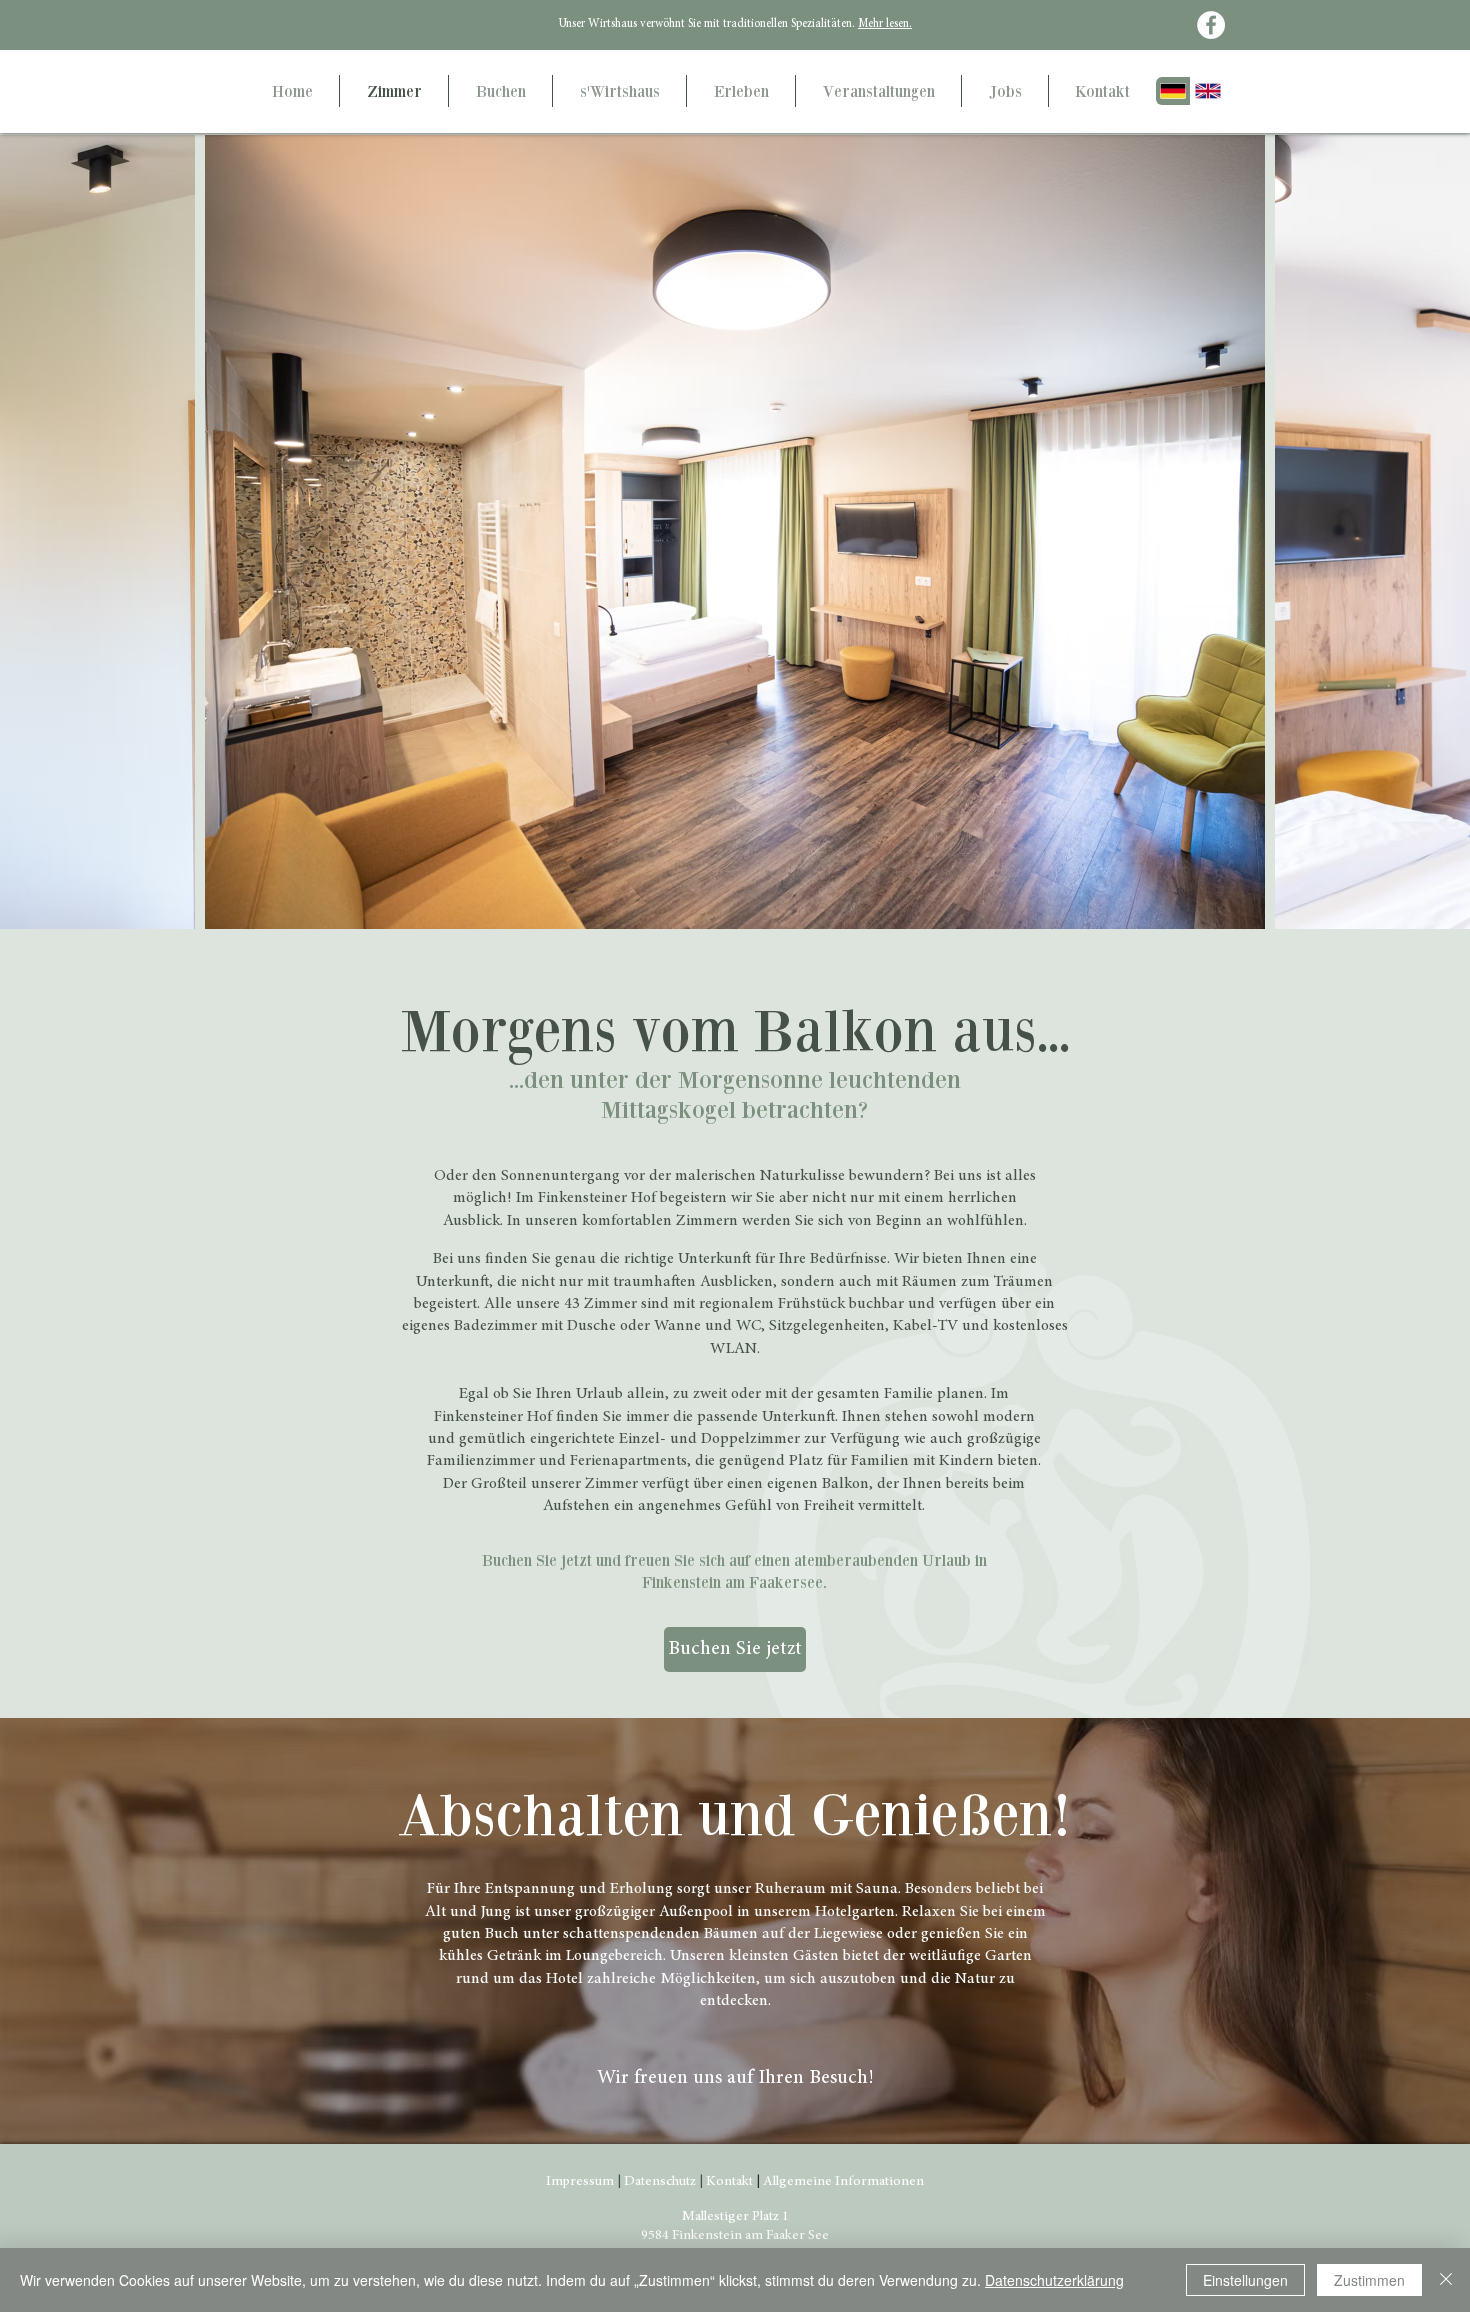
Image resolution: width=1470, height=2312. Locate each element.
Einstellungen (1245, 2280)
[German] (1173, 91)
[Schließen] (1446, 2280)
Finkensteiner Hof (597, 1198)
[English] (1207, 91)
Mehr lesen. (885, 24)
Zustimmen (1369, 2280)
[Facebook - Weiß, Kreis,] (1211, 25)
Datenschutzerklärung (1054, 2280)
